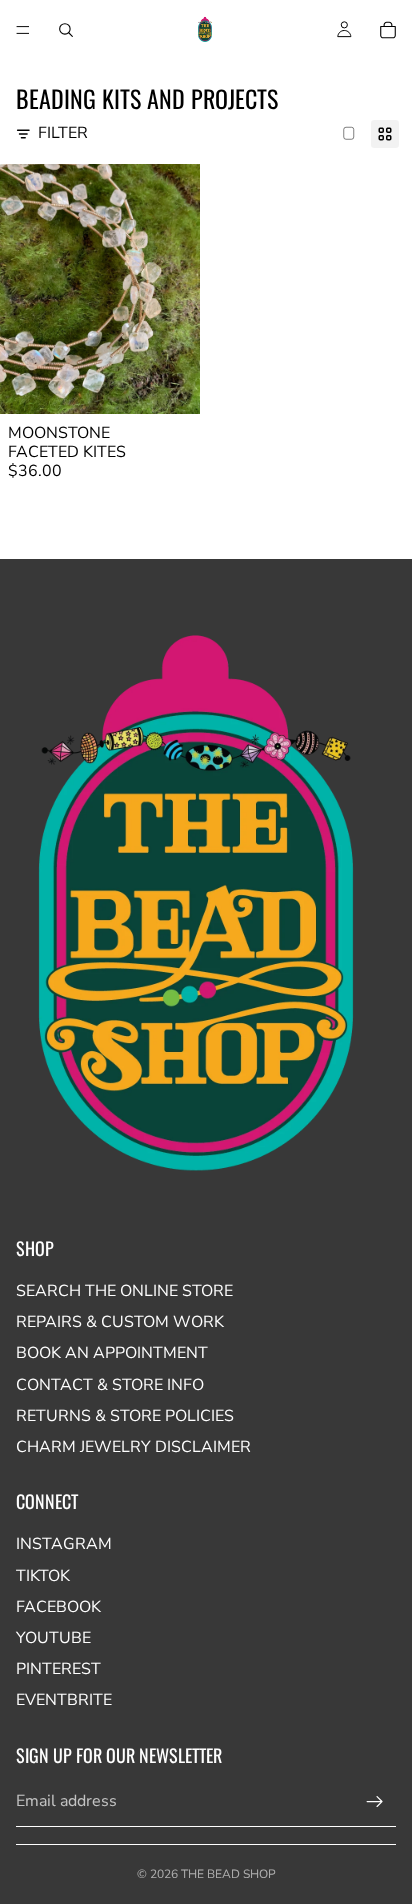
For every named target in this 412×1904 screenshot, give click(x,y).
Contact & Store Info (110, 1385)
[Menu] (23, 30)
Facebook (58, 1607)
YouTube (53, 1638)
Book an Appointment (112, 1353)
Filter (63, 133)
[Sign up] (375, 1802)
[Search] (66, 30)
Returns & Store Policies (125, 1416)
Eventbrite (64, 1700)
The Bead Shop (228, 1874)
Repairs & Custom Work (120, 1322)
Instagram (64, 1544)
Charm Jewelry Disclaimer (133, 1447)
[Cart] (388, 30)
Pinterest (58, 1669)
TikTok (43, 1576)
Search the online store (124, 1291)
